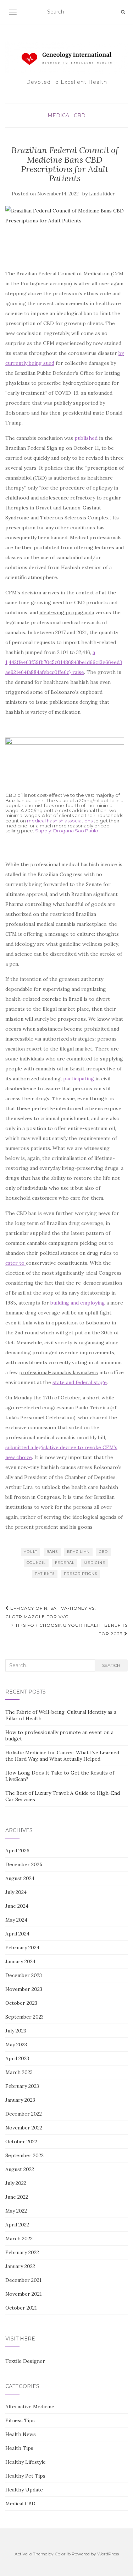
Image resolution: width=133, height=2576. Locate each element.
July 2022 (16, 2183)
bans (52, 1552)
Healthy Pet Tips (25, 2476)
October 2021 (21, 2308)
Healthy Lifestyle (26, 2462)
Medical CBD (66, 115)
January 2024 (20, 1961)
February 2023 (22, 2086)
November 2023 (24, 1989)
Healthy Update (24, 2490)
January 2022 (20, 2266)
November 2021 (24, 2294)
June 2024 (17, 1906)
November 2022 (24, 2128)
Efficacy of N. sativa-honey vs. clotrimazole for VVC (51, 1612)
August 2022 (20, 2169)
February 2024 (22, 1948)
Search (111, 1665)
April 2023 (17, 2058)
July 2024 (16, 1892)
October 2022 (21, 2142)
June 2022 (17, 2197)
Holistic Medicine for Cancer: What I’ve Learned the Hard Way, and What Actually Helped (62, 1756)
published (86, 438)
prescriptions (81, 1574)
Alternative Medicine (30, 2407)
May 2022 (16, 2211)
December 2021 (23, 2280)
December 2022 (24, 2114)
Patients (45, 1574)
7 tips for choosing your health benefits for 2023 (69, 1629)
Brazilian (78, 1552)
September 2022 (24, 2155)
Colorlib (63, 2554)
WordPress (108, 2554)
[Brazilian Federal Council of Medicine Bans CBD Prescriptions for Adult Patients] (65, 234)
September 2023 (24, 2017)
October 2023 (21, 2003)
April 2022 (17, 2225)
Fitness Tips (20, 2420)
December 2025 (24, 1864)
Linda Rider (102, 194)
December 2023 (24, 1975)
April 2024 (17, 1934)
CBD (103, 1552)
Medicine (95, 1563)
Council (36, 1563)
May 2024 (16, 1920)
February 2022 (22, 2252)
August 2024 (20, 1878)
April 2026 (17, 1851)
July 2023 (16, 2031)
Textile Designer (25, 2361)
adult (31, 1552)
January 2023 (20, 2100)
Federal (65, 1563)
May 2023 (16, 2045)
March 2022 (19, 2239)
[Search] (123, 12)
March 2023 (19, 2072)
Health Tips (19, 2448)
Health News (21, 2434)
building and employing (78, 1303)
